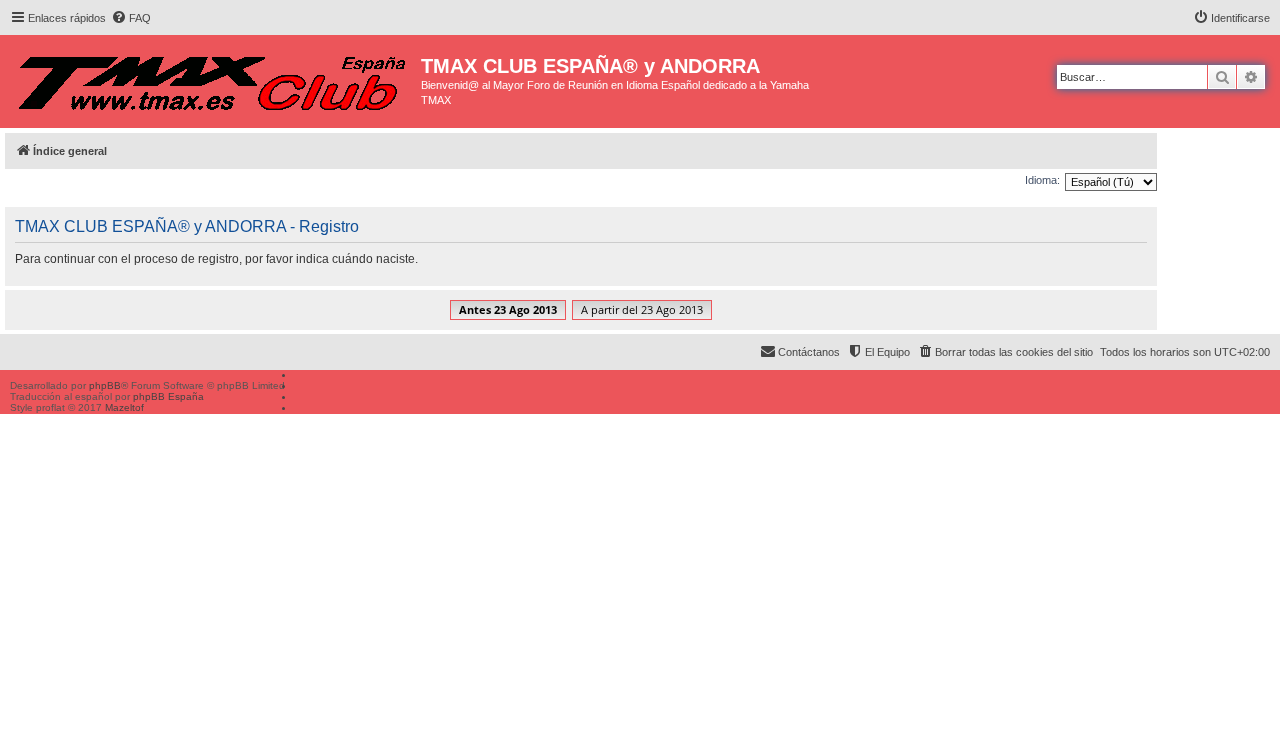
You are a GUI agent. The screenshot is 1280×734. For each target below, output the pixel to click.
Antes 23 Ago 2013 (508, 309)
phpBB (105, 385)
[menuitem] (131, 18)
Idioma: (1042, 180)
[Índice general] (213, 78)
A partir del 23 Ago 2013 (642, 309)
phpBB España (168, 396)
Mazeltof (124, 407)
